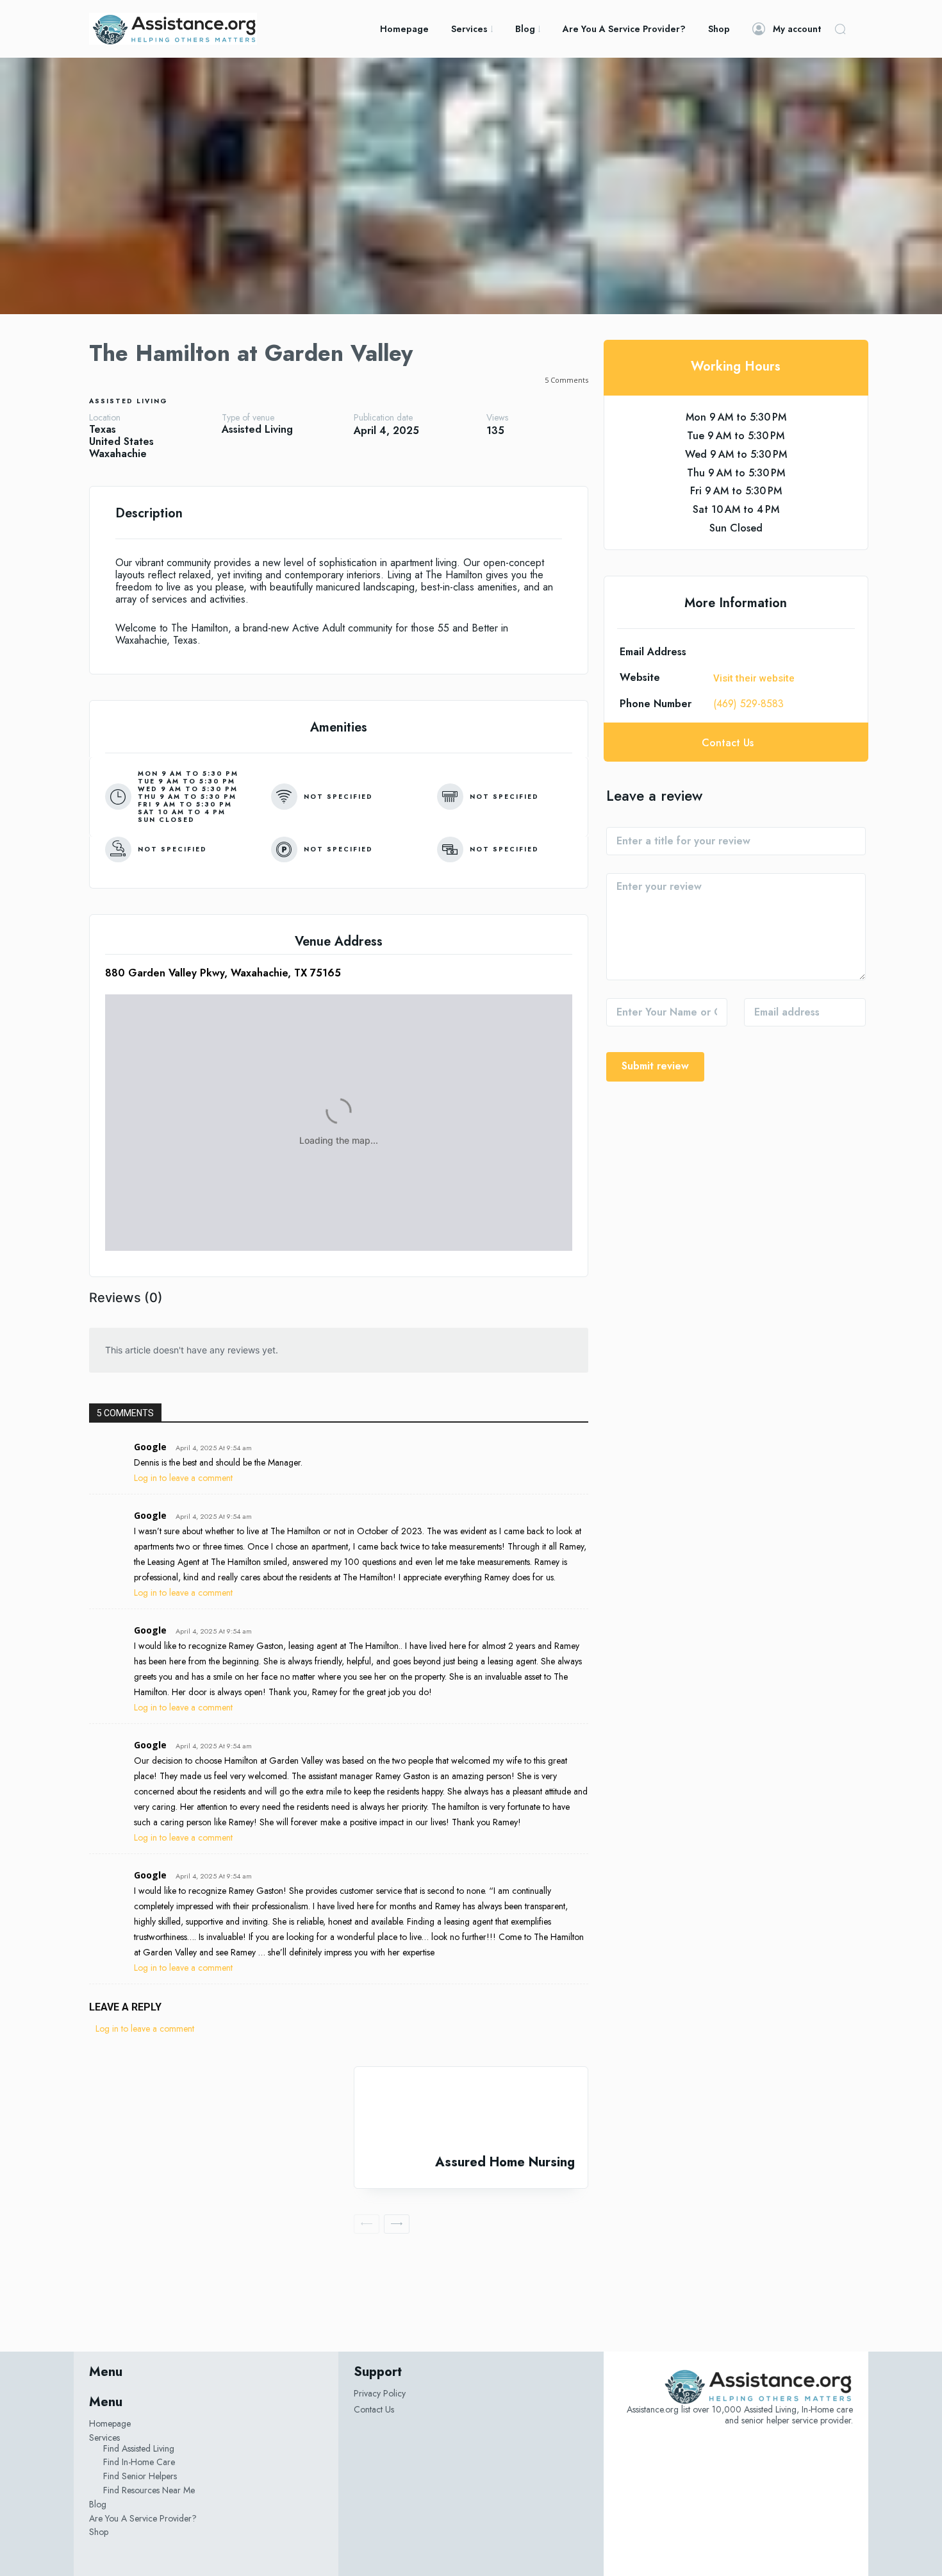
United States (121, 441)
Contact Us (374, 2409)
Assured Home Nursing (505, 2162)
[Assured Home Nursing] (471, 2111)
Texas (103, 429)
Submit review (655, 1066)
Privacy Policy (380, 2393)
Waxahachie (118, 454)
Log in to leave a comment (183, 1478)
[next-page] (397, 2224)
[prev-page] (367, 2224)
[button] (840, 29)
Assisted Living (128, 401)
